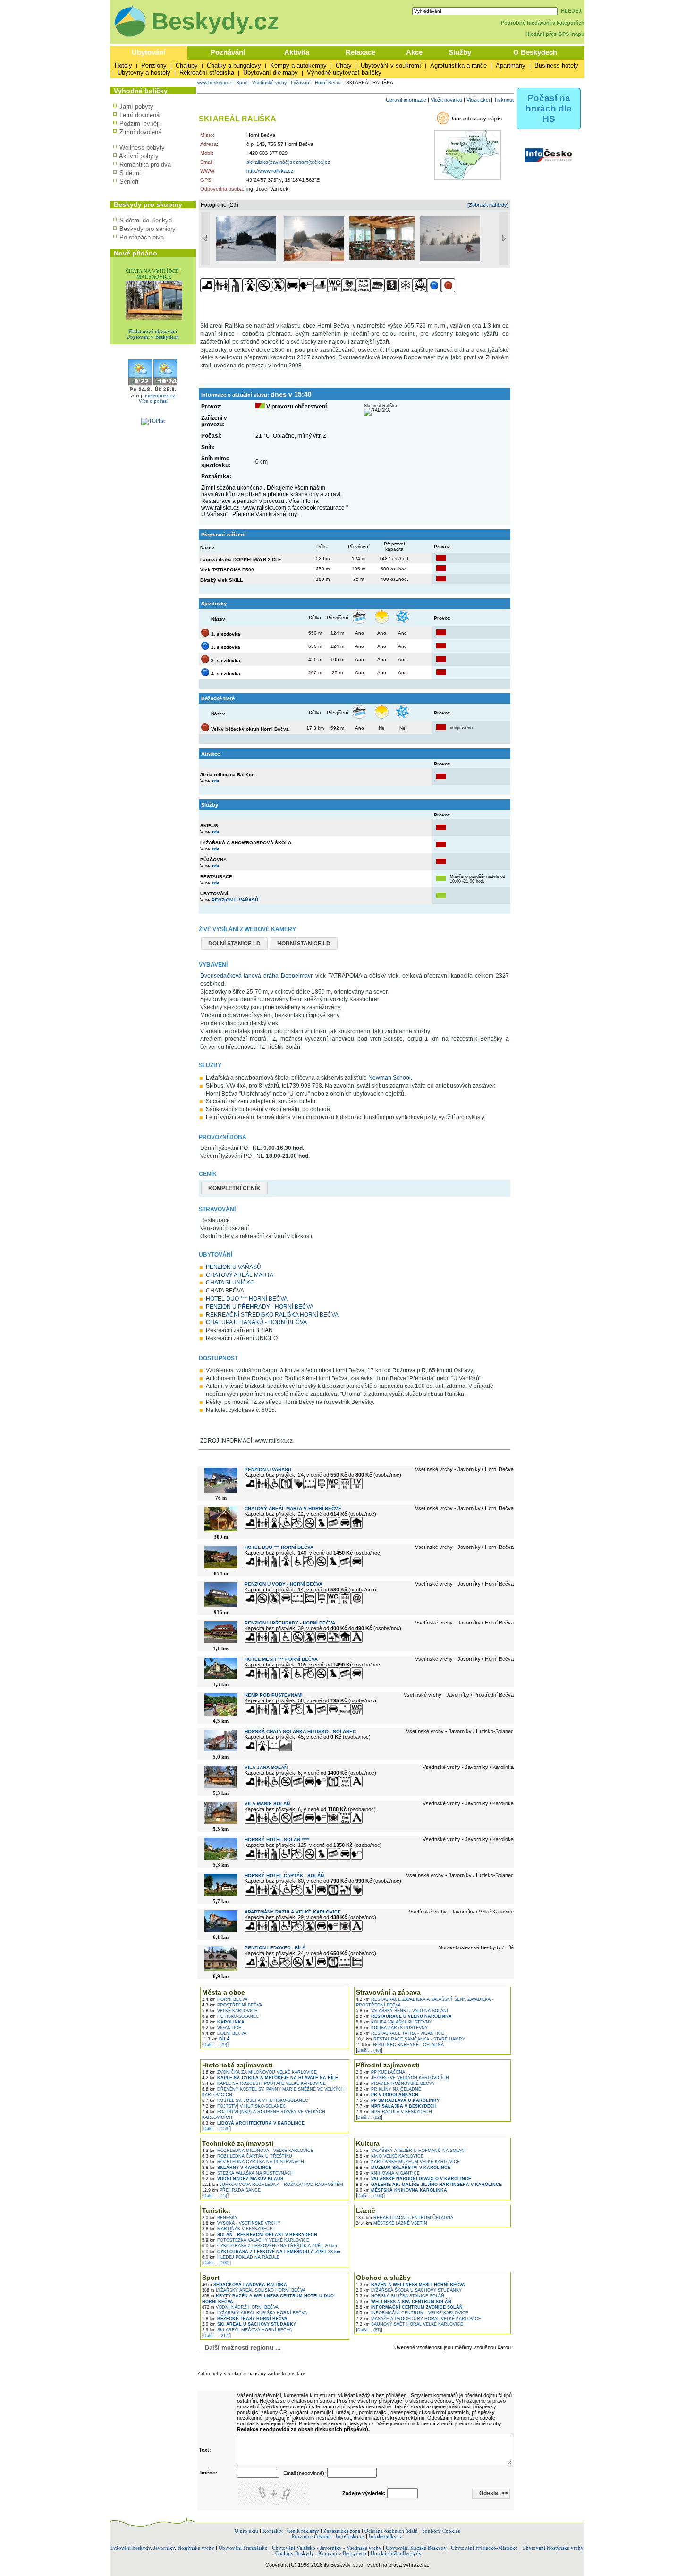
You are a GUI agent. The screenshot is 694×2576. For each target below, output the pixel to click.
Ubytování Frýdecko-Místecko (484, 2548)
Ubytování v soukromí (391, 65)
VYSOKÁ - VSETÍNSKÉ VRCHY (241, 2223)
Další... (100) (216, 2263)
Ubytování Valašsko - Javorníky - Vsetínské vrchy (327, 2548)
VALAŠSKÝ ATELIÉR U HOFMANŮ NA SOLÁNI (411, 2151)
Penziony (154, 65)
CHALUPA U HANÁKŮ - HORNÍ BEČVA (256, 1322)
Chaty (344, 65)
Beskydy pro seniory (148, 229)
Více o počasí (153, 401)
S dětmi (130, 173)
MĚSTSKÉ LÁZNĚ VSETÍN (392, 2223)
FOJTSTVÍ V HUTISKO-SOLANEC (244, 2106)
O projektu (246, 2531)
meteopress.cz (160, 395)
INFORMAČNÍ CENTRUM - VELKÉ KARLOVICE (412, 2313)
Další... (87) (369, 2330)
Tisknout (504, 100)
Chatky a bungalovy (234, 65)
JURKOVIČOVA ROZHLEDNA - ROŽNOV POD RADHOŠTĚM (273, 2185)
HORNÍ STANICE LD (304, 944)
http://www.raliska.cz (270, 171)
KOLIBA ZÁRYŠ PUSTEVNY (392, 2028)
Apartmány (511, 65)
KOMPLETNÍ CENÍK (234, 1188)
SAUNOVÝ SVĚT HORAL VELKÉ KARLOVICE (410, 2324)
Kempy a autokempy (298, 65)
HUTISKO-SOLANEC (231, 2016)
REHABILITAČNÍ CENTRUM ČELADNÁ (405, 2218)
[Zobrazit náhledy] (488, 205)
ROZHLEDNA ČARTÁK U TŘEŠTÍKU (247, 2156)
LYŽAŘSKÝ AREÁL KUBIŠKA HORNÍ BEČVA (254, 2313)
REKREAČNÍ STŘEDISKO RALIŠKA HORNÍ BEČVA (272, 1315)
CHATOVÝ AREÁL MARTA (240, 1275)
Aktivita (297, 52)
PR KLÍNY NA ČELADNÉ (389, 2089)
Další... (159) (216, 2129)
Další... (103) (370, 2196)
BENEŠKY (220, 2218)
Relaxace (360, 52)
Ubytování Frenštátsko (243, 2548)
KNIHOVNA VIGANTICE (388, 2173)
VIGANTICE (222, 2028)
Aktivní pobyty (139, 156)
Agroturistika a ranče (458, 65)
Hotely (123, 65)
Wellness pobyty (142, 148)
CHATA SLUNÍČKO (230, 1283)
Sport (242, 82)
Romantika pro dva (145, 165)
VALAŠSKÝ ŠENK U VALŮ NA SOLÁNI (402, 2011)
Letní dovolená (140, 115)
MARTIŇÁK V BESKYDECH (237, 2229)
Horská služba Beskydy (396, 2553)
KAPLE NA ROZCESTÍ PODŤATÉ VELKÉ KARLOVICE (264, 2083)
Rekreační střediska (207, 72)
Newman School (389, 1078)
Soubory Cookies (441, 2531)
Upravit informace (406, 100)
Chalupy (187, 65)
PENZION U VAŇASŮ (235, 900)
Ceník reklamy (303, 2531)
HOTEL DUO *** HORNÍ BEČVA (247, 1299)
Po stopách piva (142, 237)
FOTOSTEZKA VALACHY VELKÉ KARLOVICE (256, 2240)
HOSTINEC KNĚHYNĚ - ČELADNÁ (400, 2045)
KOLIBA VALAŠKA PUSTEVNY (394, 2022)
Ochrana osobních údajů (391, 2531)
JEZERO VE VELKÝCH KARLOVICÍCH (402, 2078)
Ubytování (148, 52)
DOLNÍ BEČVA (224, 2033)
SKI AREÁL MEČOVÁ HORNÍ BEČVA (247, 2330)
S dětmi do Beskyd (146, 220)
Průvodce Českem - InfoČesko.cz (328, 2536)
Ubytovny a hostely (144, 72)
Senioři (129, 182)
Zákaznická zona (342, 2531)
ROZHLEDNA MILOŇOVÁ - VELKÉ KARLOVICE (258, 2151)
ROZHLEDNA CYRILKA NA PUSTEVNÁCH (253, 2162)
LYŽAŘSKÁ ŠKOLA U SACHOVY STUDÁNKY (409, 2290)
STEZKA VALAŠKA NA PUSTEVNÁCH (248, 2173)
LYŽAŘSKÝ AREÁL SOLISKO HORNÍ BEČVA (254, 2290)
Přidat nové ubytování (153, 331)
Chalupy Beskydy (295, 2553)
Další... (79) (215, 2045)
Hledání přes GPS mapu (555, 34)
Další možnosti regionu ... (241, 2348)
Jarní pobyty (136, 106)
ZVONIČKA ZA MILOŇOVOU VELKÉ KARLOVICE (259, 2072)
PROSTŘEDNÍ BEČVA (232, 2005)
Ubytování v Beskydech (153, 337)
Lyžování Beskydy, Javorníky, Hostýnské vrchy (162, 2548)
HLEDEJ (571, 11)
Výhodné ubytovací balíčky (344, 72)
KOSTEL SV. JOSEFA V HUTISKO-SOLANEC (255, 2100)
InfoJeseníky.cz (385, 2536)
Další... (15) (215, 2196)
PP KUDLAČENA (381, 2072)
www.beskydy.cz (215, 82)
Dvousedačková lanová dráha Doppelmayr (256, 976)
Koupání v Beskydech (342, 2553)
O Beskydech (535, 52)
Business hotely (556, 65)
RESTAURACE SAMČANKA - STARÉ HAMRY (410, 2039)
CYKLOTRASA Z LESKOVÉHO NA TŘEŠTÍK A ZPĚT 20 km (270, 2246)
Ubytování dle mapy (271, 72)
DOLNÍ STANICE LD (234, 944)
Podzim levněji (140, 123)
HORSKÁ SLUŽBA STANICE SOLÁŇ (400, 2296)
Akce (414, 52)
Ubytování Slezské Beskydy (416, 2548)
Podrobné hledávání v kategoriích (543, 23)
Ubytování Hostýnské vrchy (553, 2548)
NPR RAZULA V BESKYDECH (394, 2112)
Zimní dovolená (140, 132)
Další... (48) (369, 2050)
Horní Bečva (328, 82)
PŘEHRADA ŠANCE (231, 2190)
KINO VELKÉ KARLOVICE (390, 2156)
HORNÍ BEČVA (225, 1999)
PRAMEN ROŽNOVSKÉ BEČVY (395, 2083)
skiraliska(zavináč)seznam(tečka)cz (288, 162)
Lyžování (301, 82)
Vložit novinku (446, 100)
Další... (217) (216, 2336)
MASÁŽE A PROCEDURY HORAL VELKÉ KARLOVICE (419, 2319)
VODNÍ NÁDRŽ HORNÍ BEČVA (240, 2307)
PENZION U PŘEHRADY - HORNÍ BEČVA (260, 1307)
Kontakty (273, 2531)
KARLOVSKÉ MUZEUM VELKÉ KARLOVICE (408, 2162)
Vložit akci (478, 100)
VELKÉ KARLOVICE (230, 2011)
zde (216, 781)
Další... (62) (369, 2117)
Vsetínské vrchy (269, 82)
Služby (460, 52)
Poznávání (228, 52)
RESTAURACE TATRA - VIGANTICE (400, 2033)
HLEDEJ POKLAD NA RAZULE (241, 2257)
